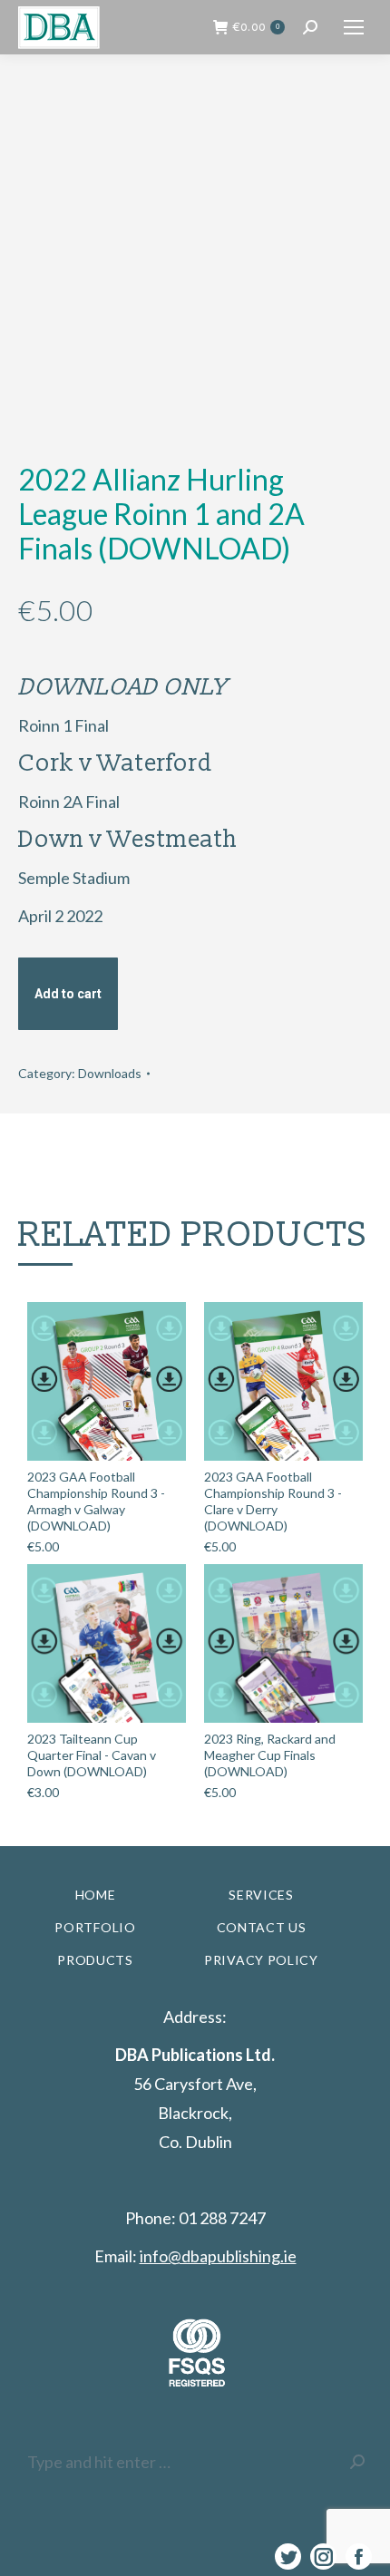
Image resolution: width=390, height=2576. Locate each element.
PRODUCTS (95, 1960)
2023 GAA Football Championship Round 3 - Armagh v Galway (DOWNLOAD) (96, 1501)
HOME (96, 1895)
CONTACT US (262, 1927)
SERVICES (261, 1895)
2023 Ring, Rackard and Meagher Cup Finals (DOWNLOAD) (270, 1755)
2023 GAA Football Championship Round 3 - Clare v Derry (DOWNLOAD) (273, 1501)
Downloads (110, 1073)
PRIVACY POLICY (261, 1960)
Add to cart (68, 994)
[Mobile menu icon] (354, 27)
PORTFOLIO (95, 1927)
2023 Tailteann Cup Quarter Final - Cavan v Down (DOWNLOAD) (92, 1755)
